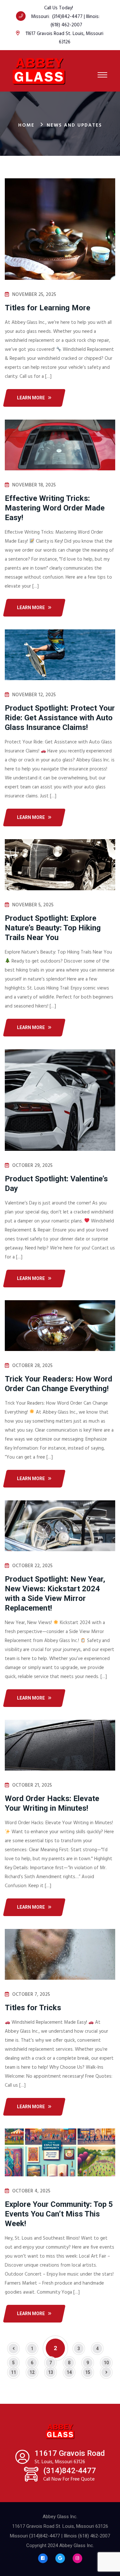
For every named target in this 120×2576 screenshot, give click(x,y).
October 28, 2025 (32, 1366)
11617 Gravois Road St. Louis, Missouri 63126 (64, 38)
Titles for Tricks (33, 2008)
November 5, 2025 (33, 905)
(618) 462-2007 (66, 25)
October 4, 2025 (31, 2191)
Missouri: (42, 17)
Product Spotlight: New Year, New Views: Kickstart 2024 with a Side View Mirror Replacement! (55, 1594)
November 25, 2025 (34, 295)
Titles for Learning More (48, 308)
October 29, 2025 (32, 1166)
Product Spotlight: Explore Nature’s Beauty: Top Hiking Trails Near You (53, 928)
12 (32, 2372)
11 (13, 2372)
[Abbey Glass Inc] (39, 71)
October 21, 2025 (32, 1785)
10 (106, 2363)
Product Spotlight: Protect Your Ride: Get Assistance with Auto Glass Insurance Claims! (60, 718)
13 (51, 2372)
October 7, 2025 (31, 1994)
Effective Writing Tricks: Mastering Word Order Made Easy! (55, 508)
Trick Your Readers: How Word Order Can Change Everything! (59, 1384)
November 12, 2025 (34, 695)
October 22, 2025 (32, 1566)
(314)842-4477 (67, 17)
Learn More (31, 398)
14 (69, 2372)
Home (26, 125)
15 (88, 2372)
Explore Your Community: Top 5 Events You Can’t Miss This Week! (59, 2214)
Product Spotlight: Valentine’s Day (56, 1184)
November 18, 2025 (34, 485)
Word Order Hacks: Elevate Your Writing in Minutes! (52, 1803)
